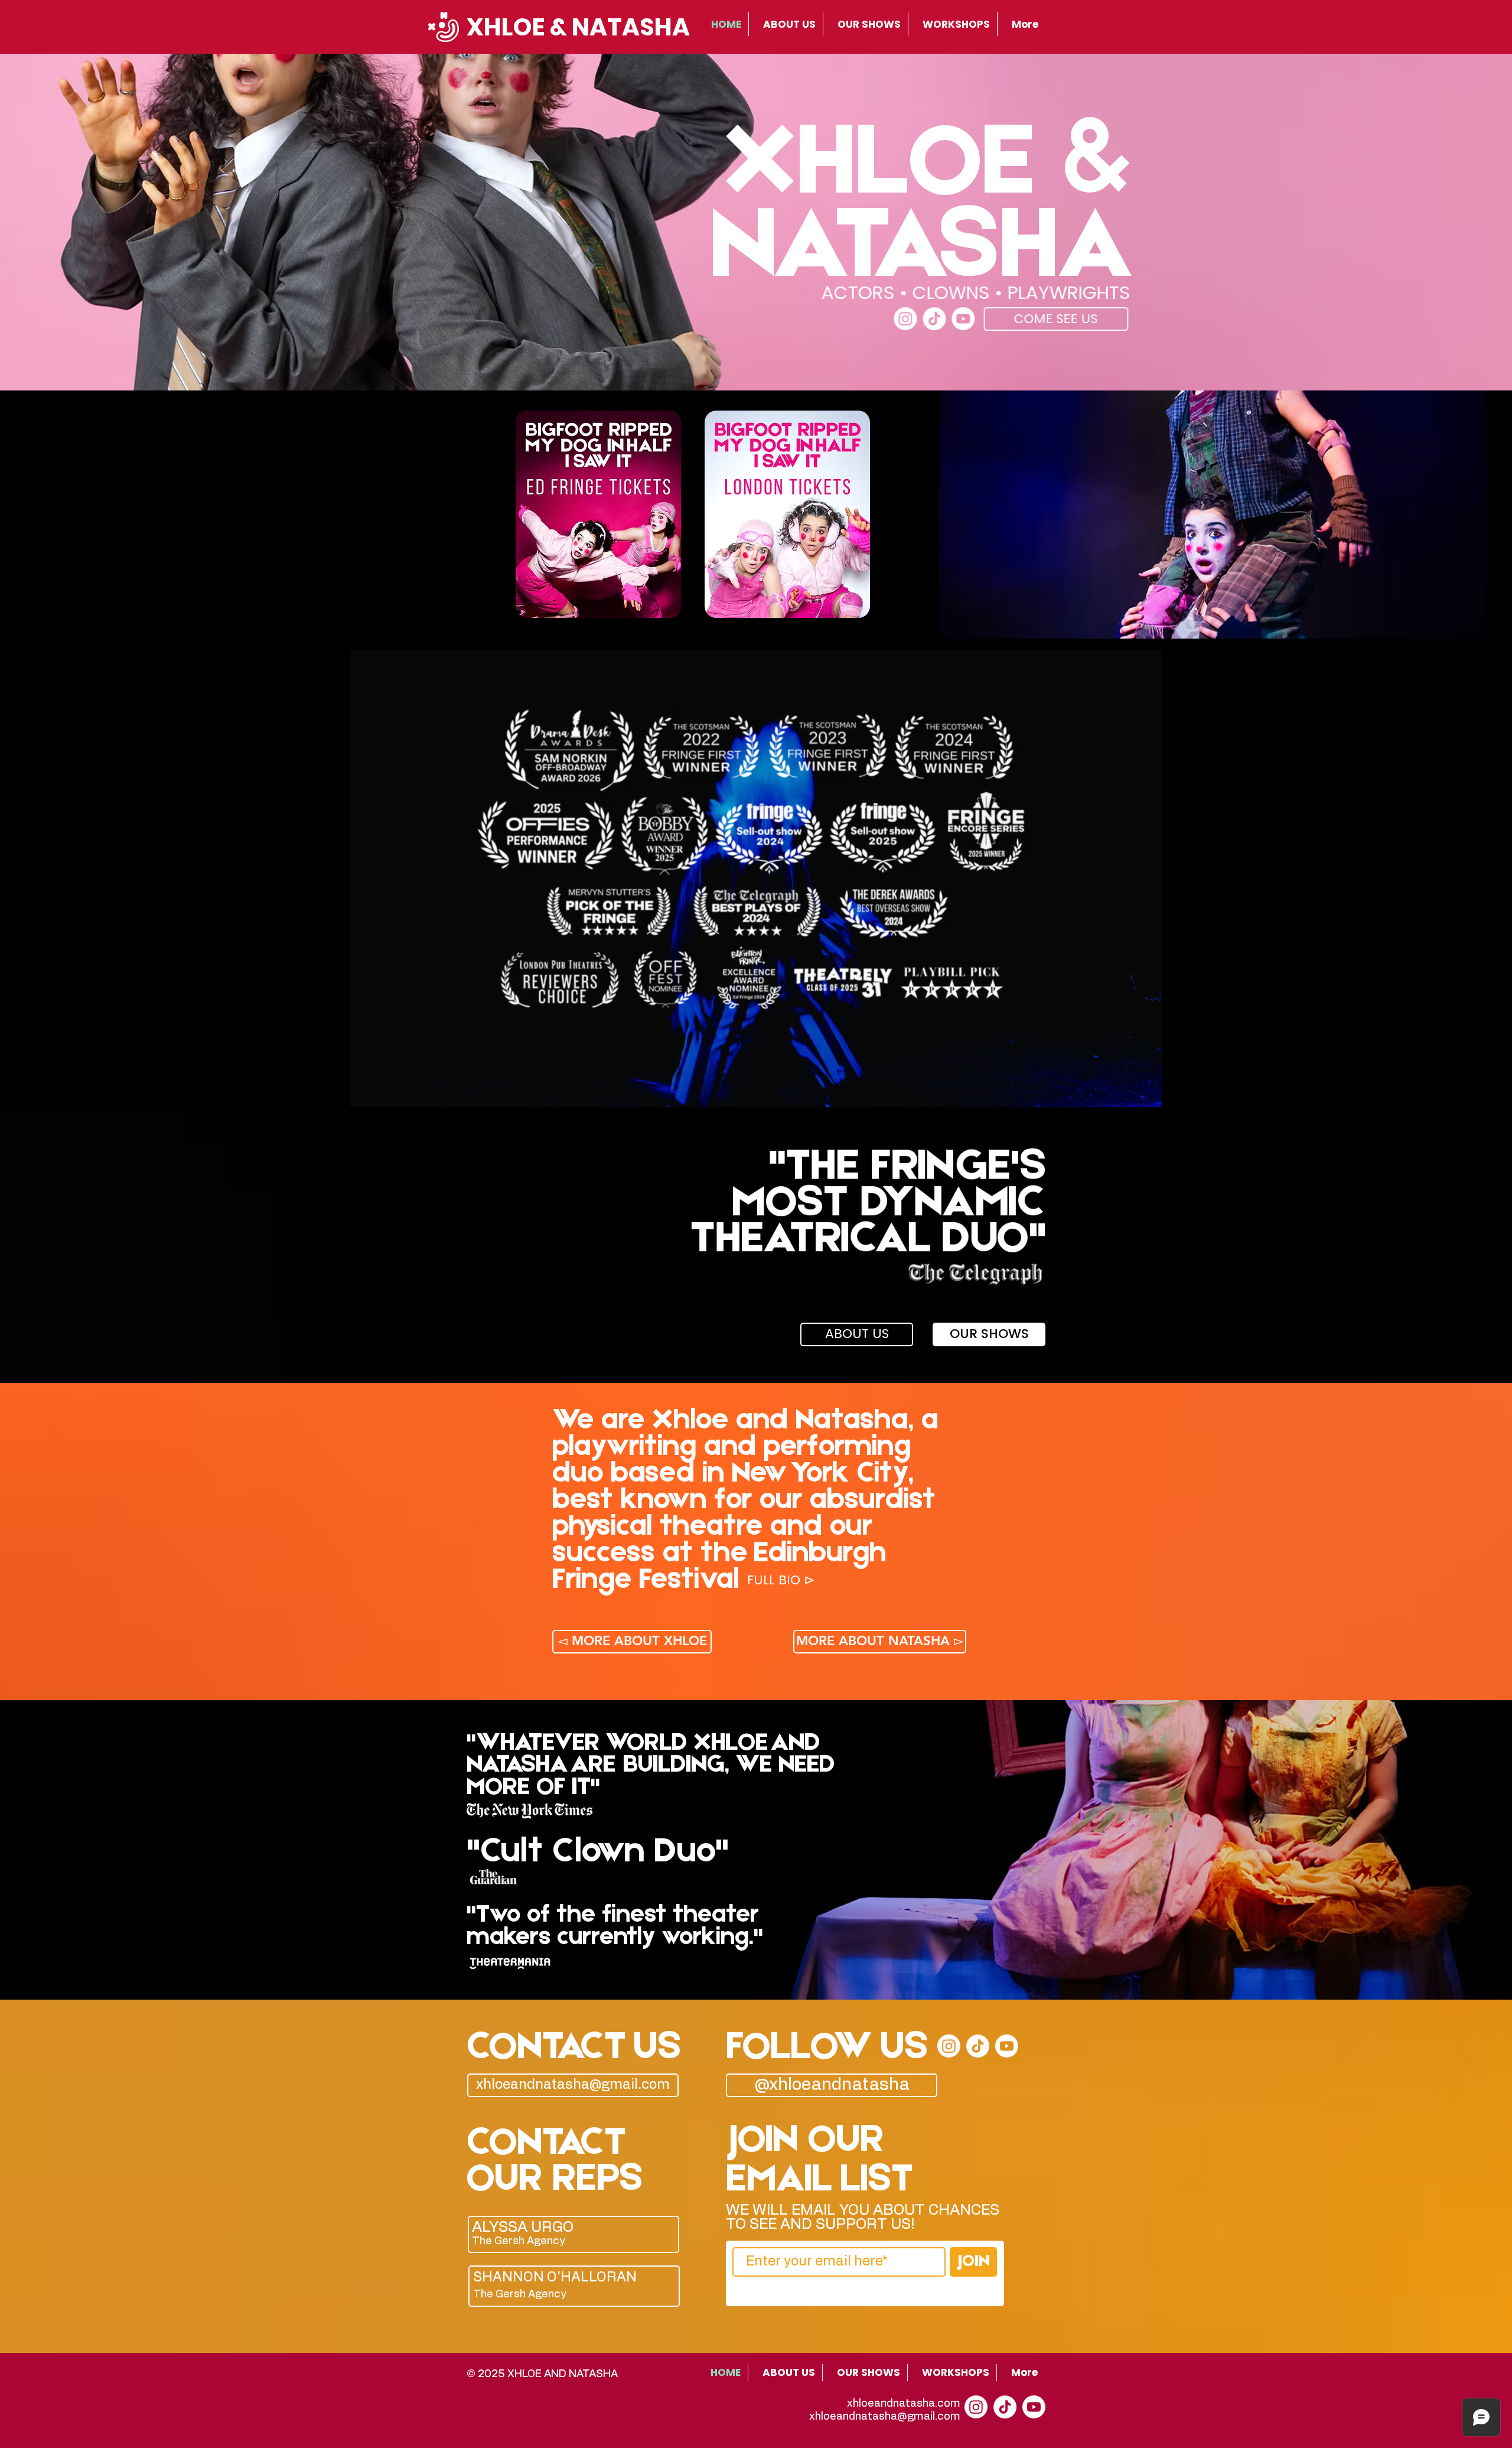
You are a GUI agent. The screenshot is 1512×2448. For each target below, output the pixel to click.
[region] (577, 2235)
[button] (781, 1581)
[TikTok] (934, 319)
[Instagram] (905, 319)
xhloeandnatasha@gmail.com (885, 2417)
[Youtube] (963, 319)
